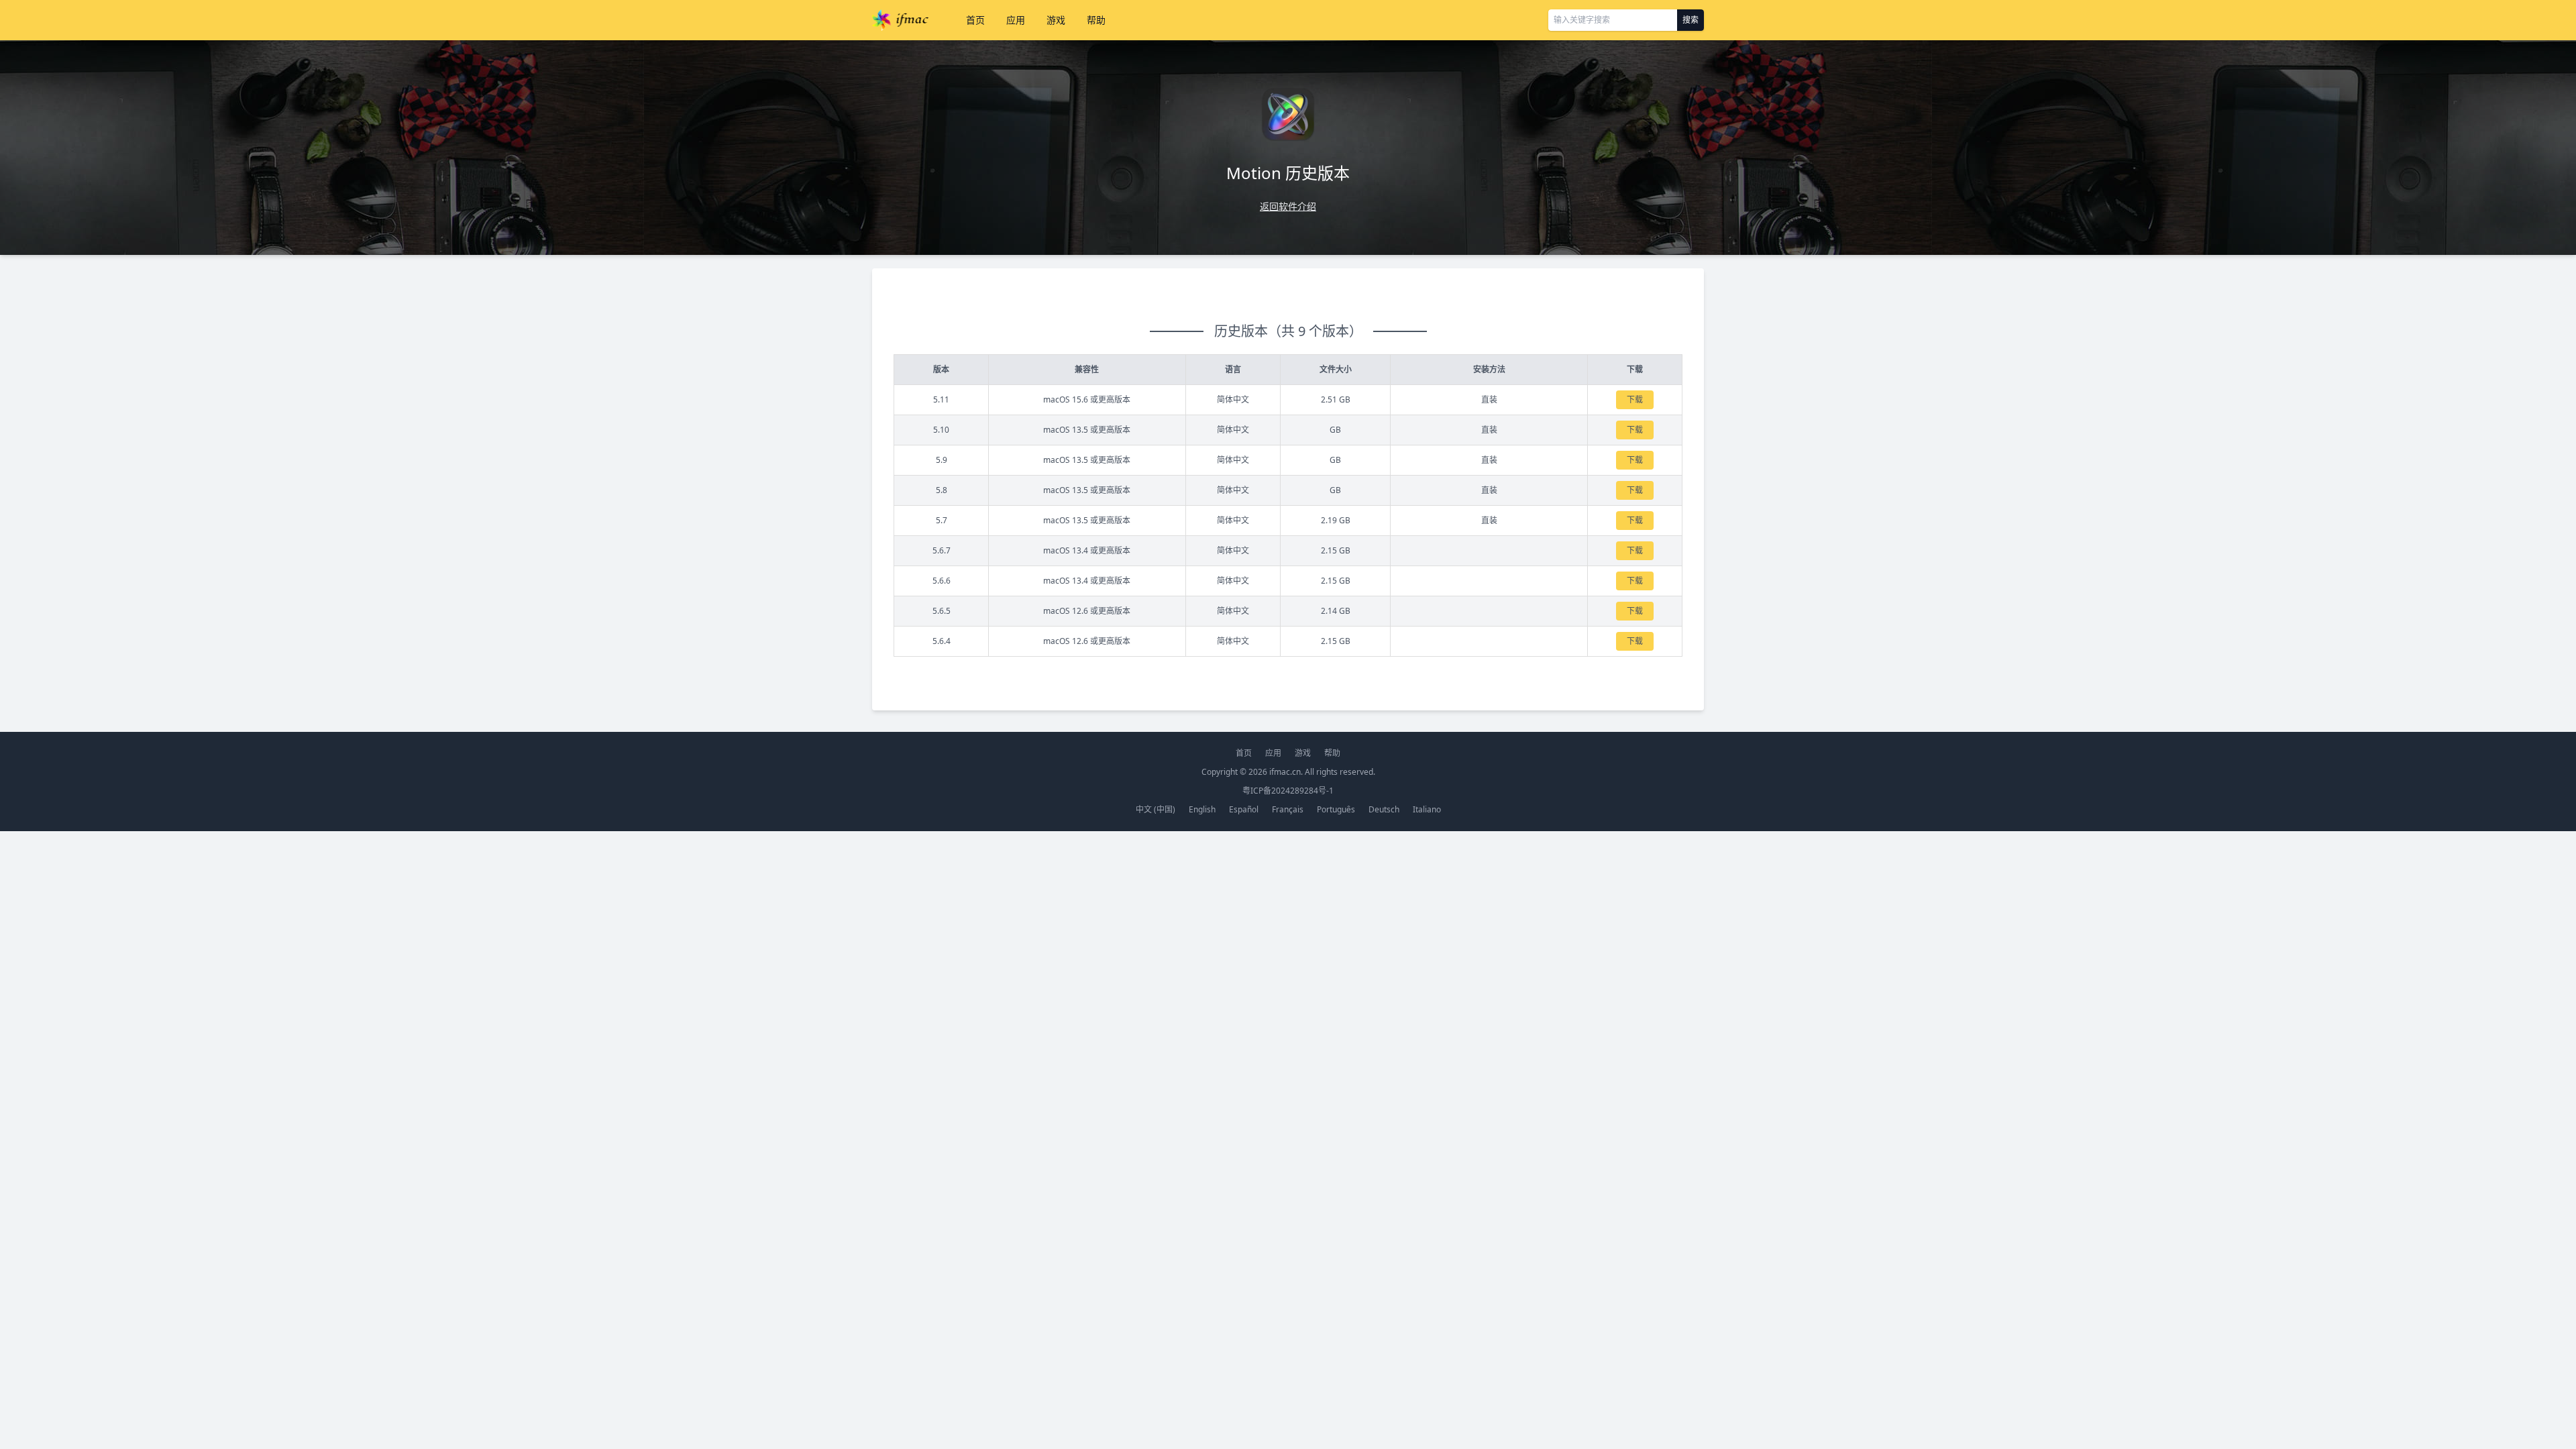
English (1202, 809)
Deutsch (1384, 809)
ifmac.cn (1285, 772)
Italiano (1427, 809)
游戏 (1056, 20)
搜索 (1690, 20)
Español (1244, 809)
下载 (1635, 399)
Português (1336, 809)
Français (1288, 809)
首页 (975, 20)
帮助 (1096, 20)
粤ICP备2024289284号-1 (1288, 791)
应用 (1016, 20)
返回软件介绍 (1288, 206)
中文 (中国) (1156, 809)
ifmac (900, 20)
